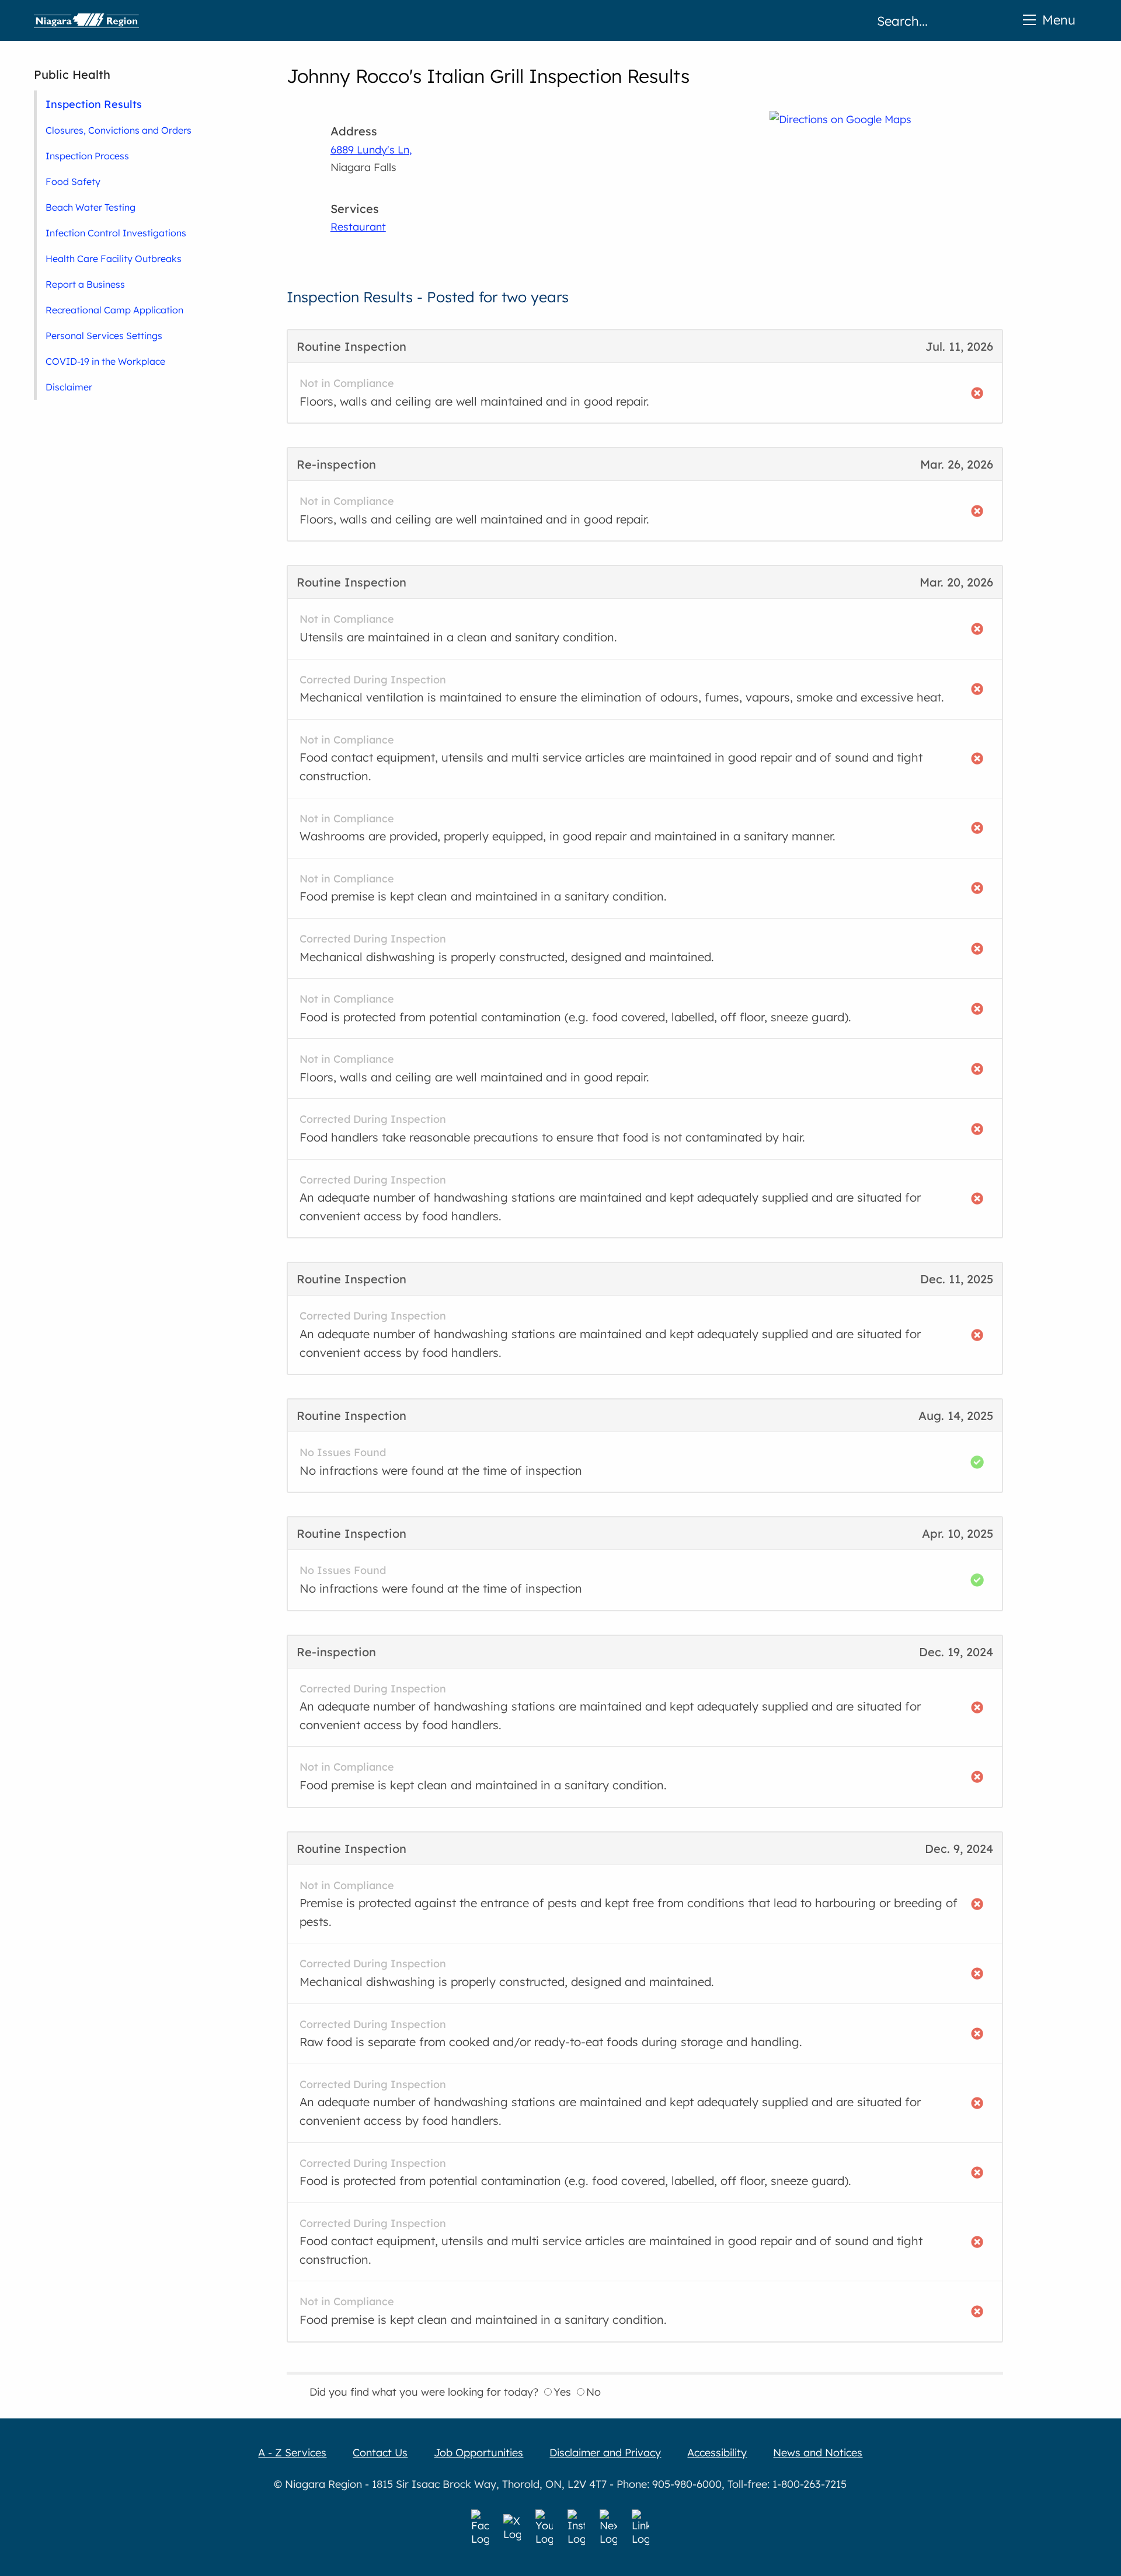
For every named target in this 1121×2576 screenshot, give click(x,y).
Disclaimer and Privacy (605, 2453)
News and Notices (818, 2453)
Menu (1059, 20)
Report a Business (85, 284)
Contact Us (380, 2453)
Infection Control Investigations (116, 233)
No (593, 2392)
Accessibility (717, 2453)
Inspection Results (94, 104)
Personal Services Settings (104, 336)
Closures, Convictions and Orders (119, 130)
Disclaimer (69, 387)
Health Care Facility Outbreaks (114, 259)
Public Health (72, 74)
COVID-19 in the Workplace (105, 361)
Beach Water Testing (90, 207)
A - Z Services (292, 2453)
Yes (562, 2392)
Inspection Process (87, 156)
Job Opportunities (478, 2453)
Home (86, 20)
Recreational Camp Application (114, 310)
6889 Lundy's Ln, (371, 150)
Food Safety (73, 181)
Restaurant (358, 227)
